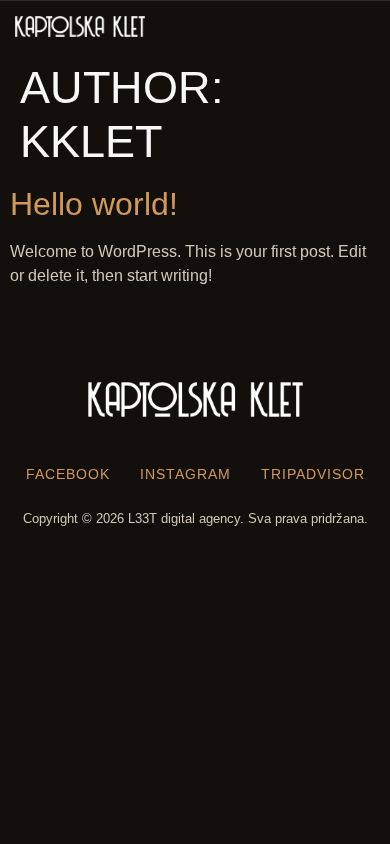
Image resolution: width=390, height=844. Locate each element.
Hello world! (94, 204)
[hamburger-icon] (357, 28)
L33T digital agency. (186, 518)
